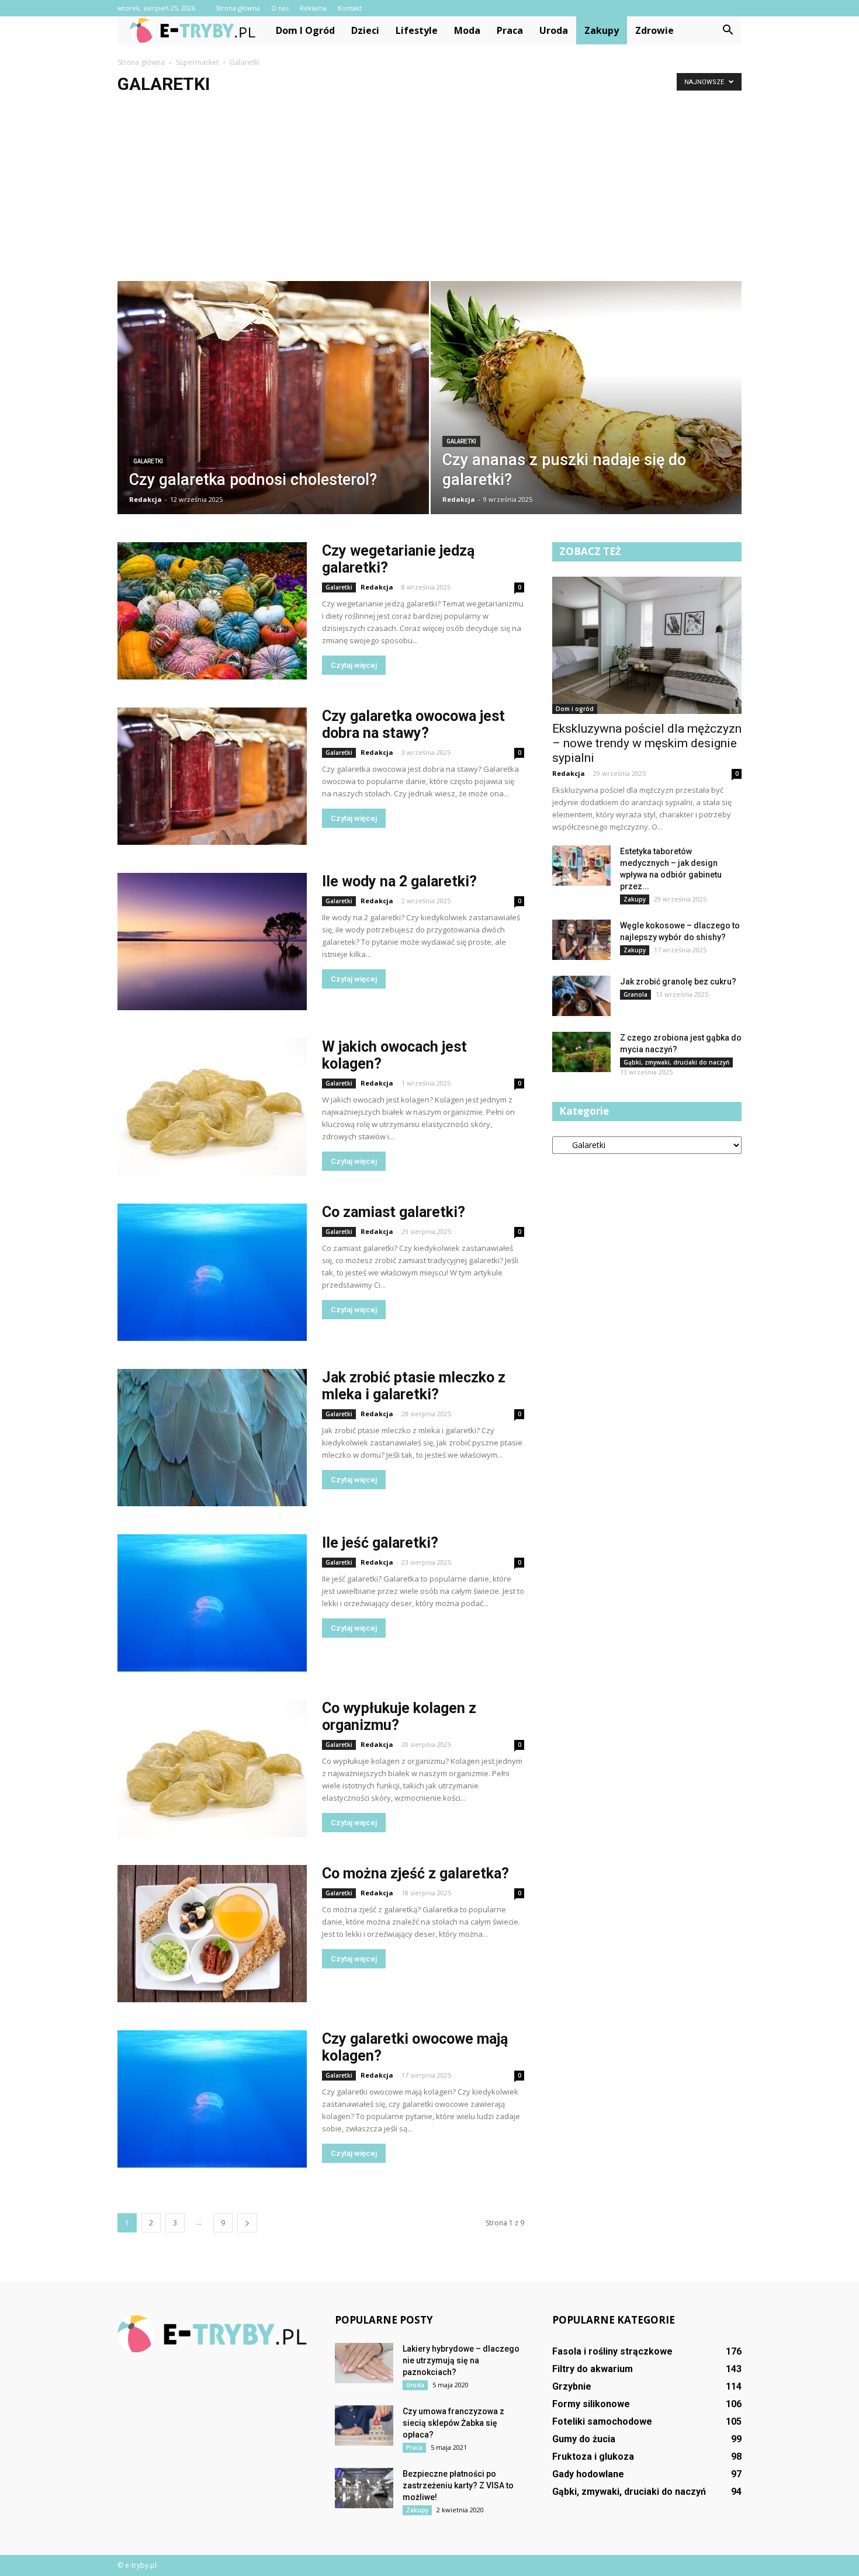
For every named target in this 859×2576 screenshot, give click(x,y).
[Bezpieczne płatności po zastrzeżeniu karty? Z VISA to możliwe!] (364, 2488)
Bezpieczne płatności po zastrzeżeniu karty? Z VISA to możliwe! (458, 2485)
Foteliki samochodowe (602, 2421)
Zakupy (602, 30)
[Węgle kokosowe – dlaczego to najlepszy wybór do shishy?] (581, 940)
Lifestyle (417, 30)
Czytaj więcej (354, 665)
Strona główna (238, 8)
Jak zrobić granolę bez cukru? (678, 982)
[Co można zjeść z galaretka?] (212, 1934)
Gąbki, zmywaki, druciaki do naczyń (676, 1062)
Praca (510, 30)
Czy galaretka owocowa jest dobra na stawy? (413, 724)
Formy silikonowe (591, 2404)
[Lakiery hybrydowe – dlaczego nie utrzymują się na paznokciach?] (364, 2363)
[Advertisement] (430, 193)
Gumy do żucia (584, 2439)
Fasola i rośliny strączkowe (612, 2351)
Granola (635, 994)
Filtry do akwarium (593, 2369)
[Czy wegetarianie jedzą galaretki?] (212, 611)
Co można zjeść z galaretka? (415, 1873)
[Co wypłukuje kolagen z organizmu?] (212, 1768)
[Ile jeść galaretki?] (212, 1603)
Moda (467, 30)
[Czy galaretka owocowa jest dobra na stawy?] (212, 776)
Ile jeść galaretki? (380, 1543)
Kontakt (350, 8)
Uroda (554, 30)
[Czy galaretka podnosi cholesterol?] (273, 405)
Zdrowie (654, 30)
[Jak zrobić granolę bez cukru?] (581, 996)
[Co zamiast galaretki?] (212, 1272)
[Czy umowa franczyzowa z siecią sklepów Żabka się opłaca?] (364, 2426)
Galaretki (148, 461)
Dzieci (365, 30)
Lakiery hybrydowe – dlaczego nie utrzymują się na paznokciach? (461, 2360)
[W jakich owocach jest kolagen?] (212, 1107)
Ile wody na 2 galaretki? (399, 881)
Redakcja (146, 499)
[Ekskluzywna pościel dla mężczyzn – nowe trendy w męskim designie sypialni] (647, 645)
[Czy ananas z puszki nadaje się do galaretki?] (586, 407)
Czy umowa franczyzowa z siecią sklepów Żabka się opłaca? (453, 2423)
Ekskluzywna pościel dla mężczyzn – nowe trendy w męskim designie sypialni (647, 743)
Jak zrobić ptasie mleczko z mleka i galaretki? (414, 1386)
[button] (728, 30)
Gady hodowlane (588, 2474)
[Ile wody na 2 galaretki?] (212, 942)
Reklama (313, 8)
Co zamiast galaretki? (394, 1212)
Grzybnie (572, 2386)
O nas (280, 8)
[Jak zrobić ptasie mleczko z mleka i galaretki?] (212, 1438)
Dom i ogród (305, 30)
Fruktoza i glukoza (593, 2457)
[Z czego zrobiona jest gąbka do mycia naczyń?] (581, 1052)
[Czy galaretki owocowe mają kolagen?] (212, 2099)
